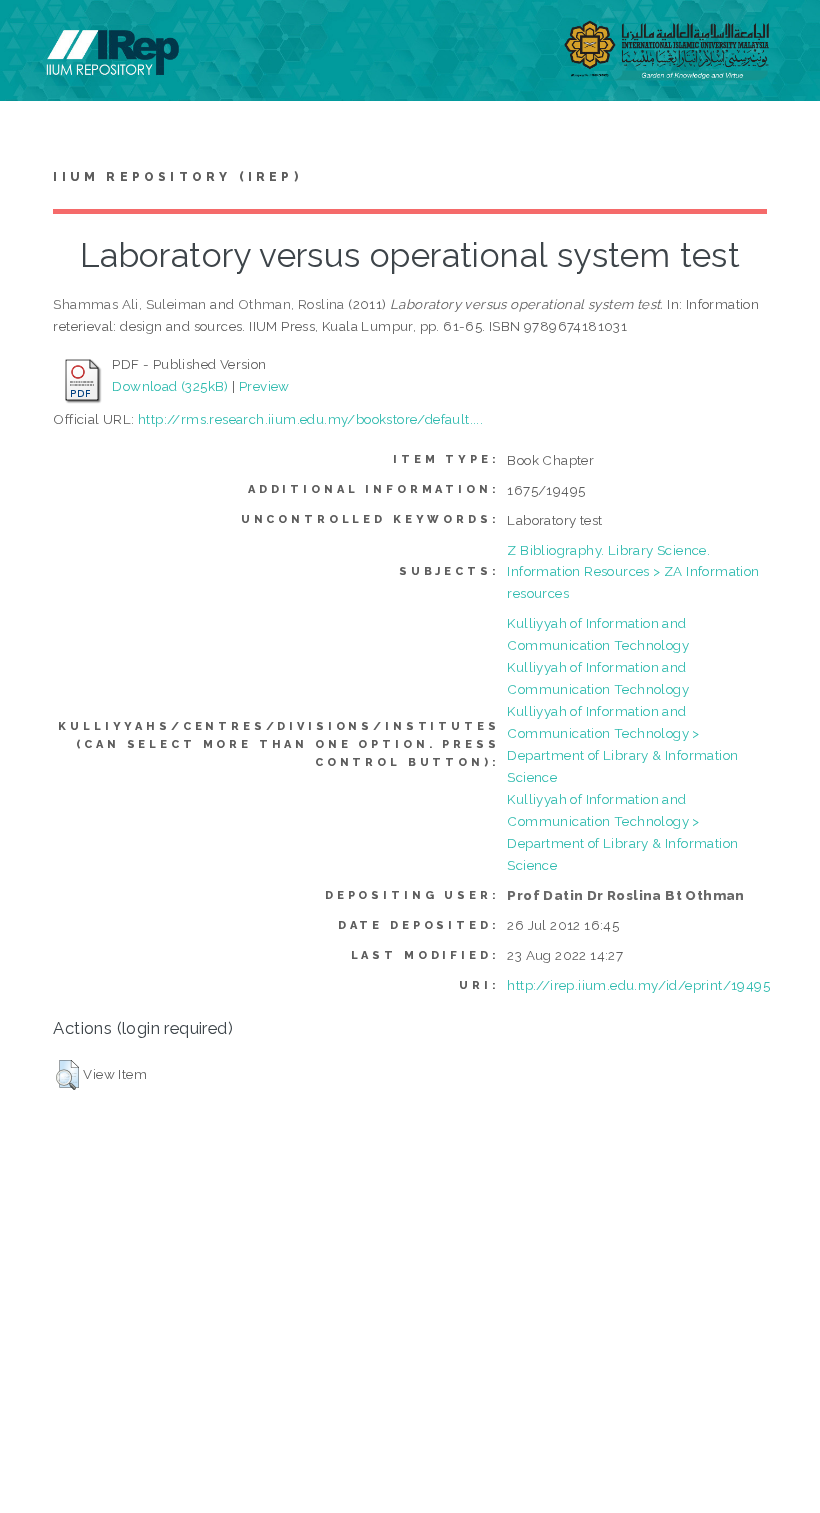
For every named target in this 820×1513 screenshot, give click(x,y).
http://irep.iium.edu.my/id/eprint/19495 (638, 985)
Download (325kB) (170, 386)
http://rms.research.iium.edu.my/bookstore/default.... (310, 419)
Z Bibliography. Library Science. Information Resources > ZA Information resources (633, 572)
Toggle (36, 37)
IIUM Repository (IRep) (177, 177)
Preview (264, 386)
